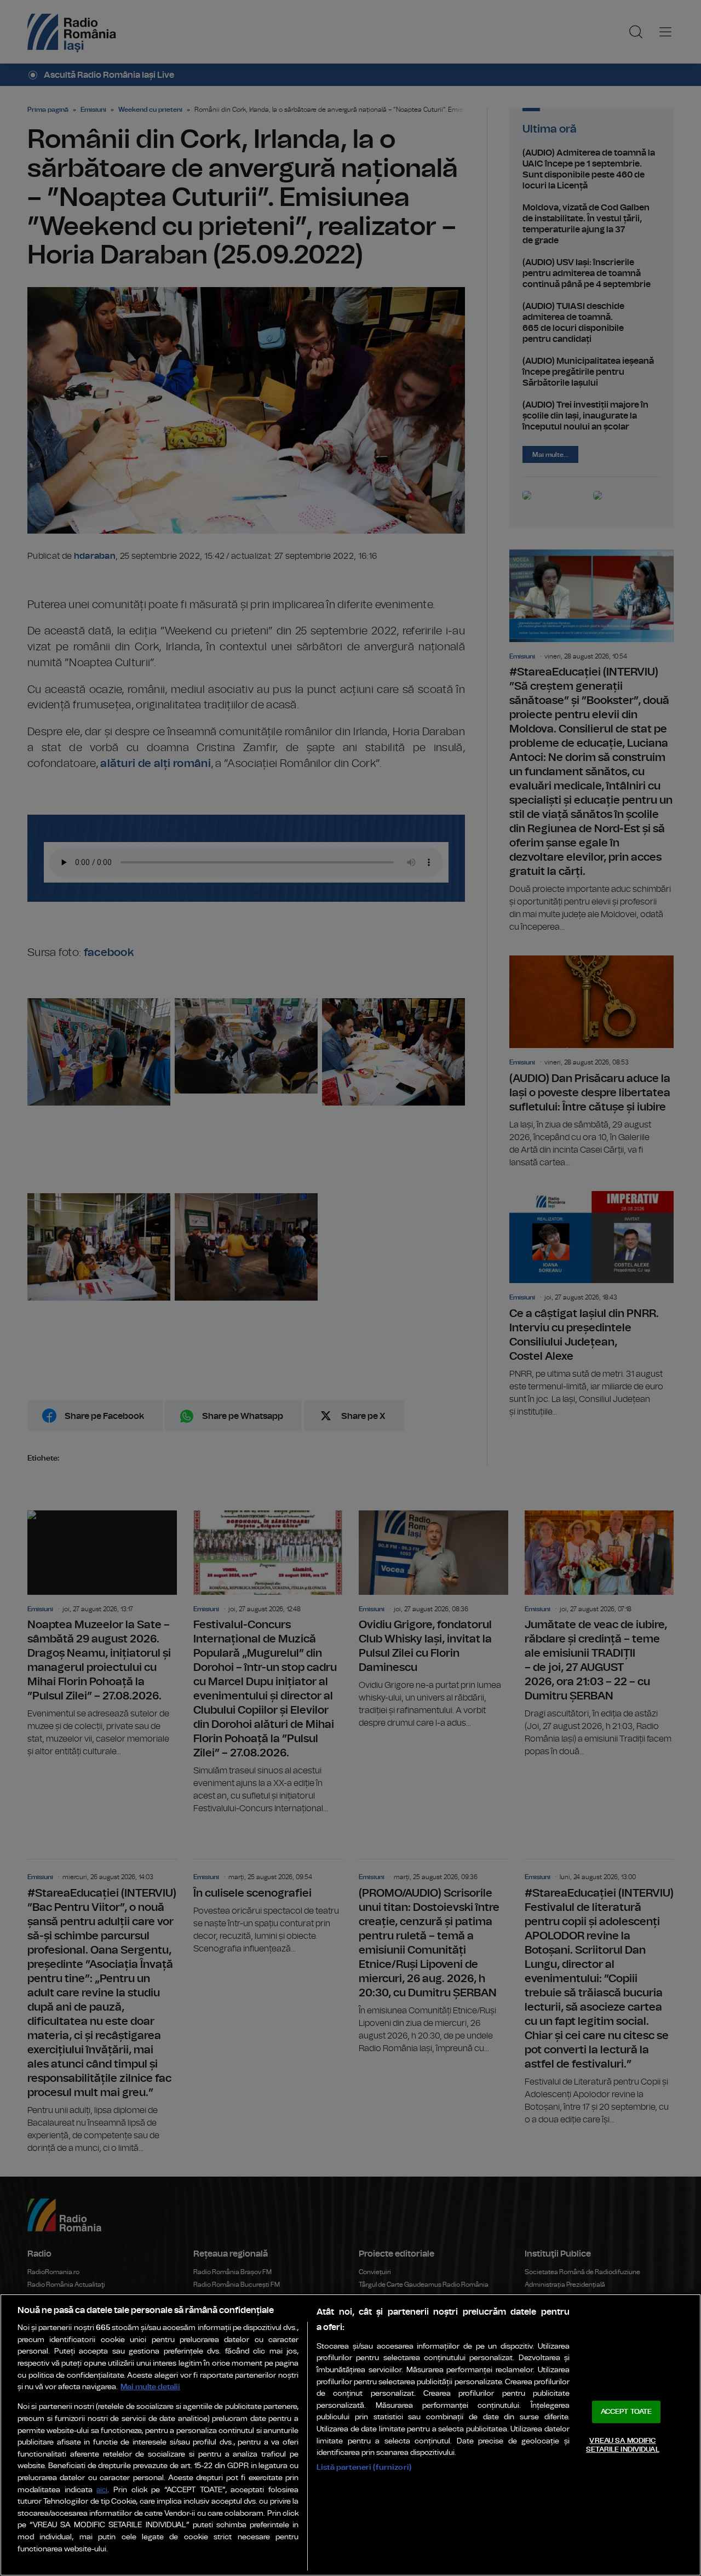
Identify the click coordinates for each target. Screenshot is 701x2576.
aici (102, 2490)
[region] (350, 2435)
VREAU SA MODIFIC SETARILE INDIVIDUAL (622, 2445)
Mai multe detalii (150, 2387)
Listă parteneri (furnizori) (364, 2467)
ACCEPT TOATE (627, 2412)
